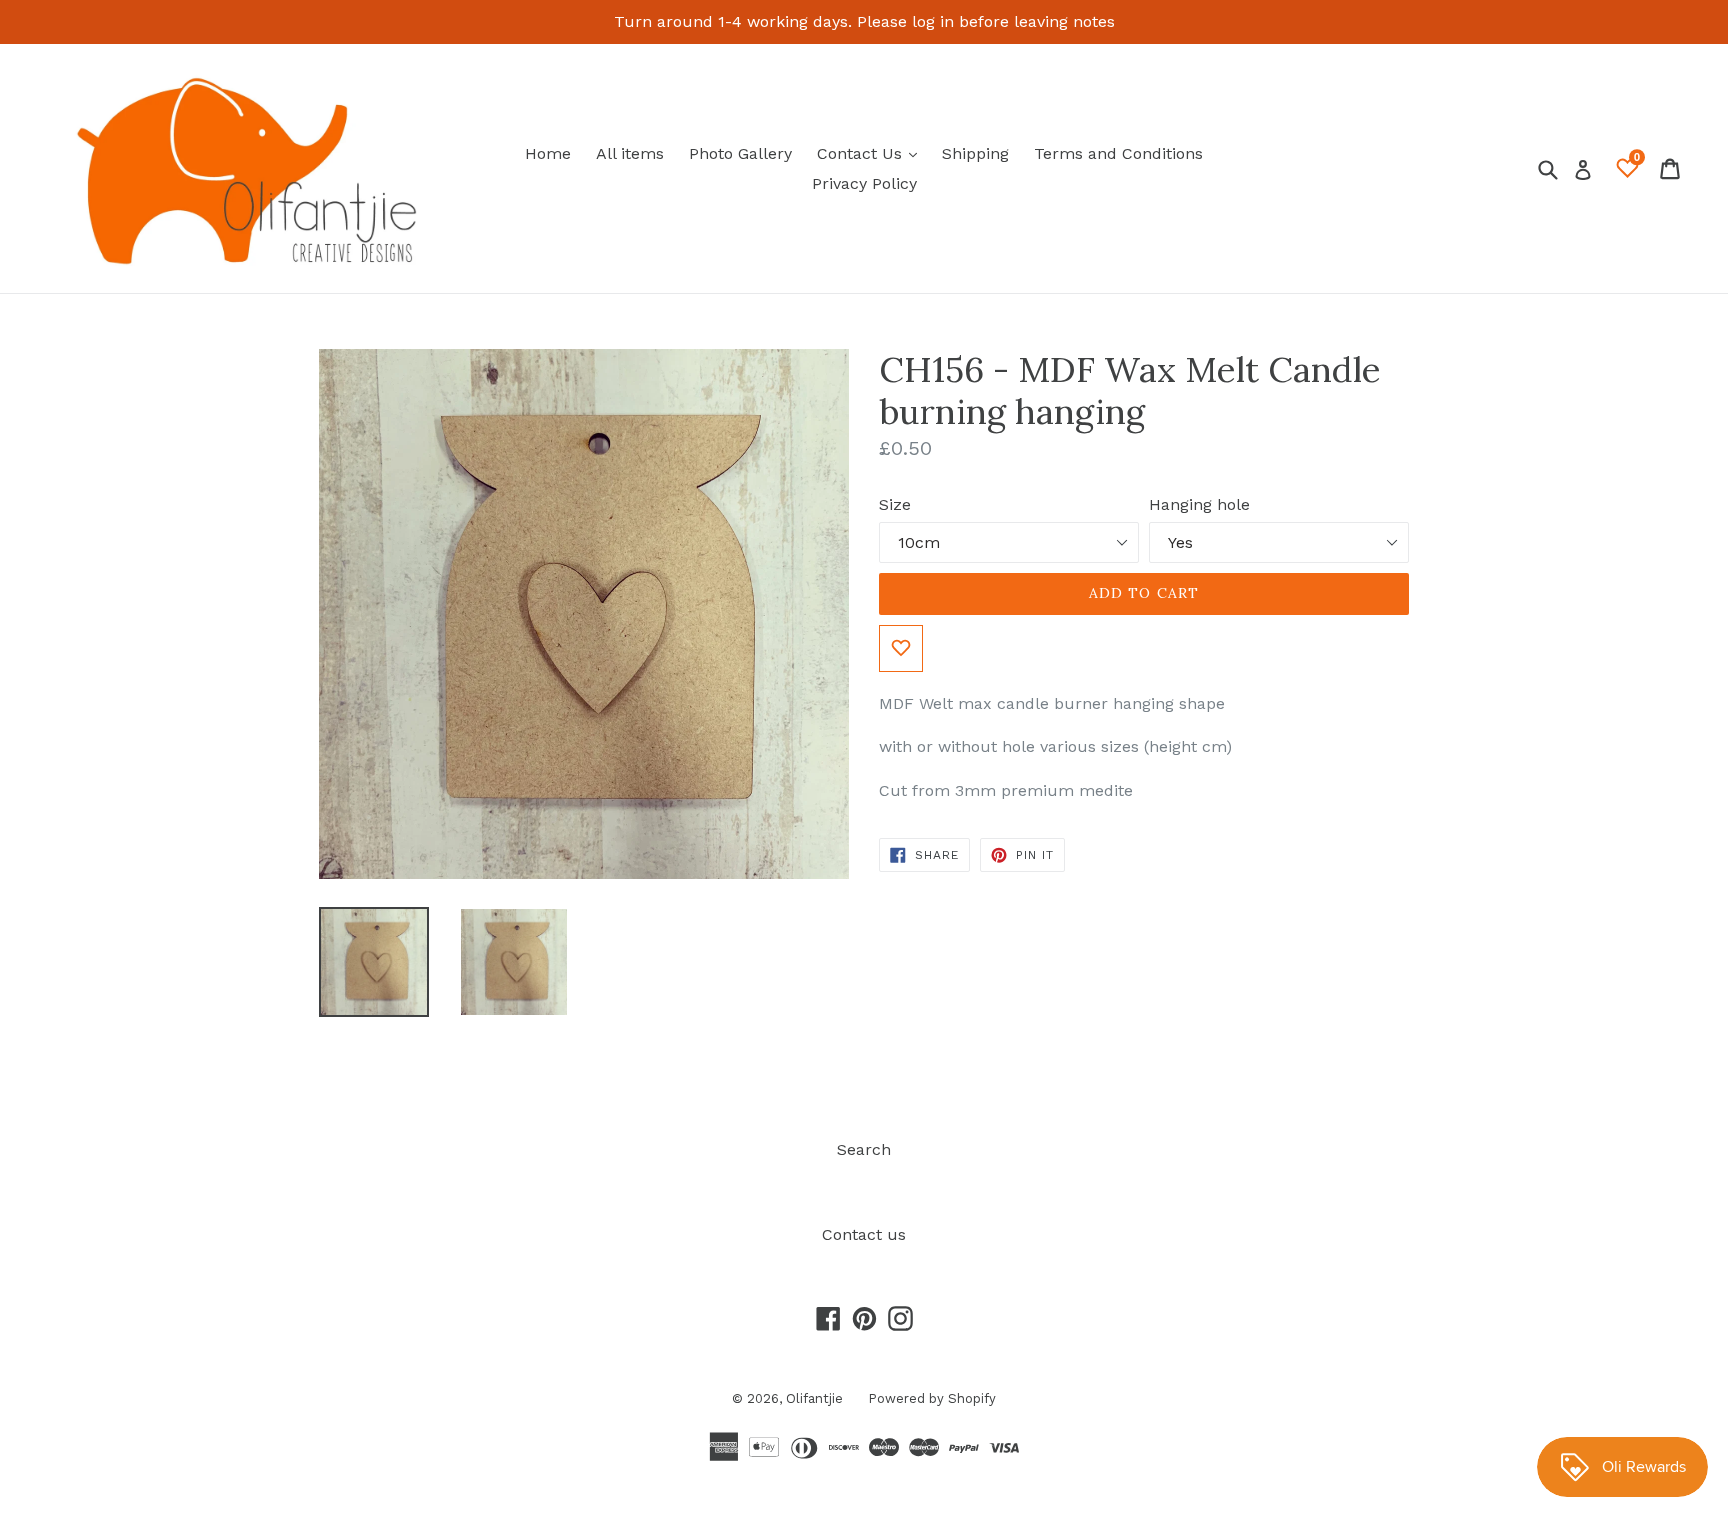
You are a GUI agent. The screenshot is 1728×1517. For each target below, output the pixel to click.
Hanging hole (1199, 504)
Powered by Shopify (932, 1398)
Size (895, 504)
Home (548, 153)
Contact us (864, 1234)
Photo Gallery (740, 153)
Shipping (975, 153)
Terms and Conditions (1118, 153)
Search (864, 1149)
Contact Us (872, 153)
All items (630, 153)
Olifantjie (814, 1398)
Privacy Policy (864, 183)
